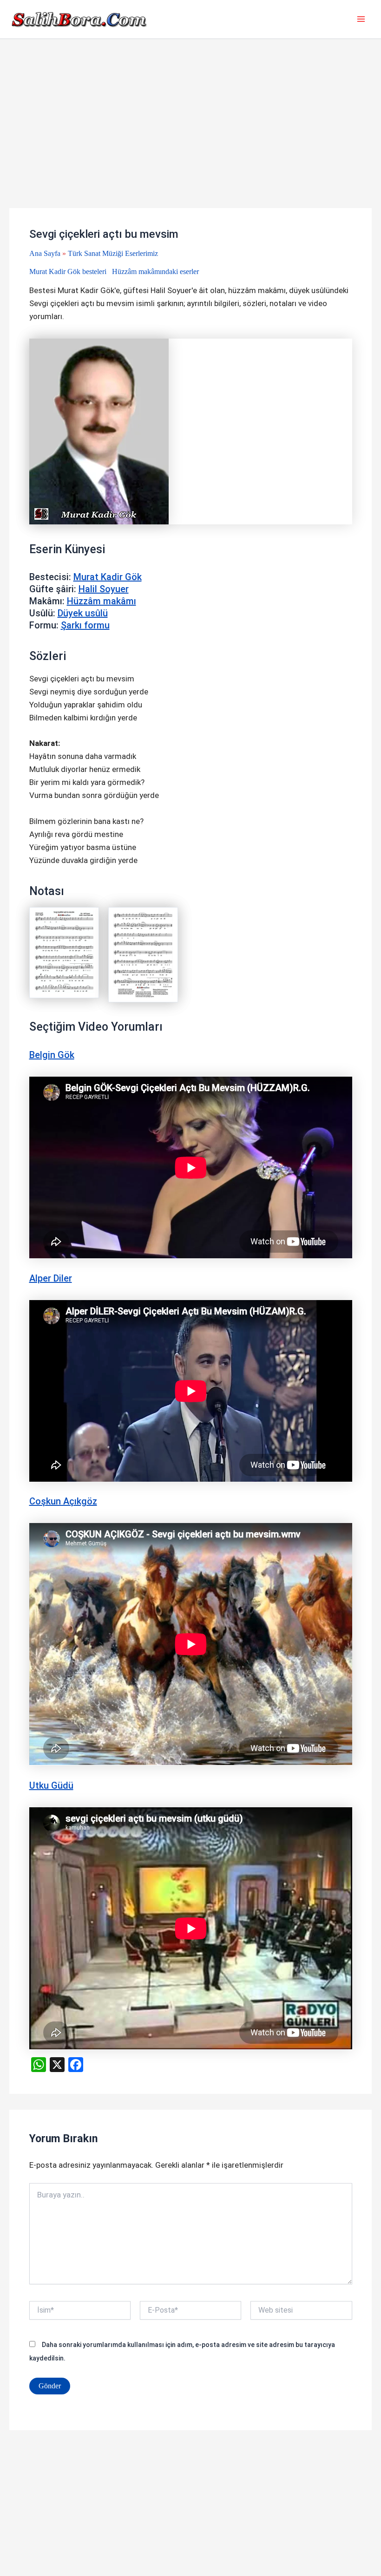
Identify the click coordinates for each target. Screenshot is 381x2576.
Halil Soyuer (104, 589)
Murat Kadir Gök (108, 577)
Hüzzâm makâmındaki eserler (155, 271)
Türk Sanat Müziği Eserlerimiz (113, 253)
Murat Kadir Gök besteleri (68, 271)
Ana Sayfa (45, 253)
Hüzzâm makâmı (102, 601)
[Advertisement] (190, 139)
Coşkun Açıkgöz (63, 1501)
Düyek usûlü (83, 613)
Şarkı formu (85, 625)
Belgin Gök (52, 1055)
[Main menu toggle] (361, 20)
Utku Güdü (51, 1785)
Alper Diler (51, 1278)
